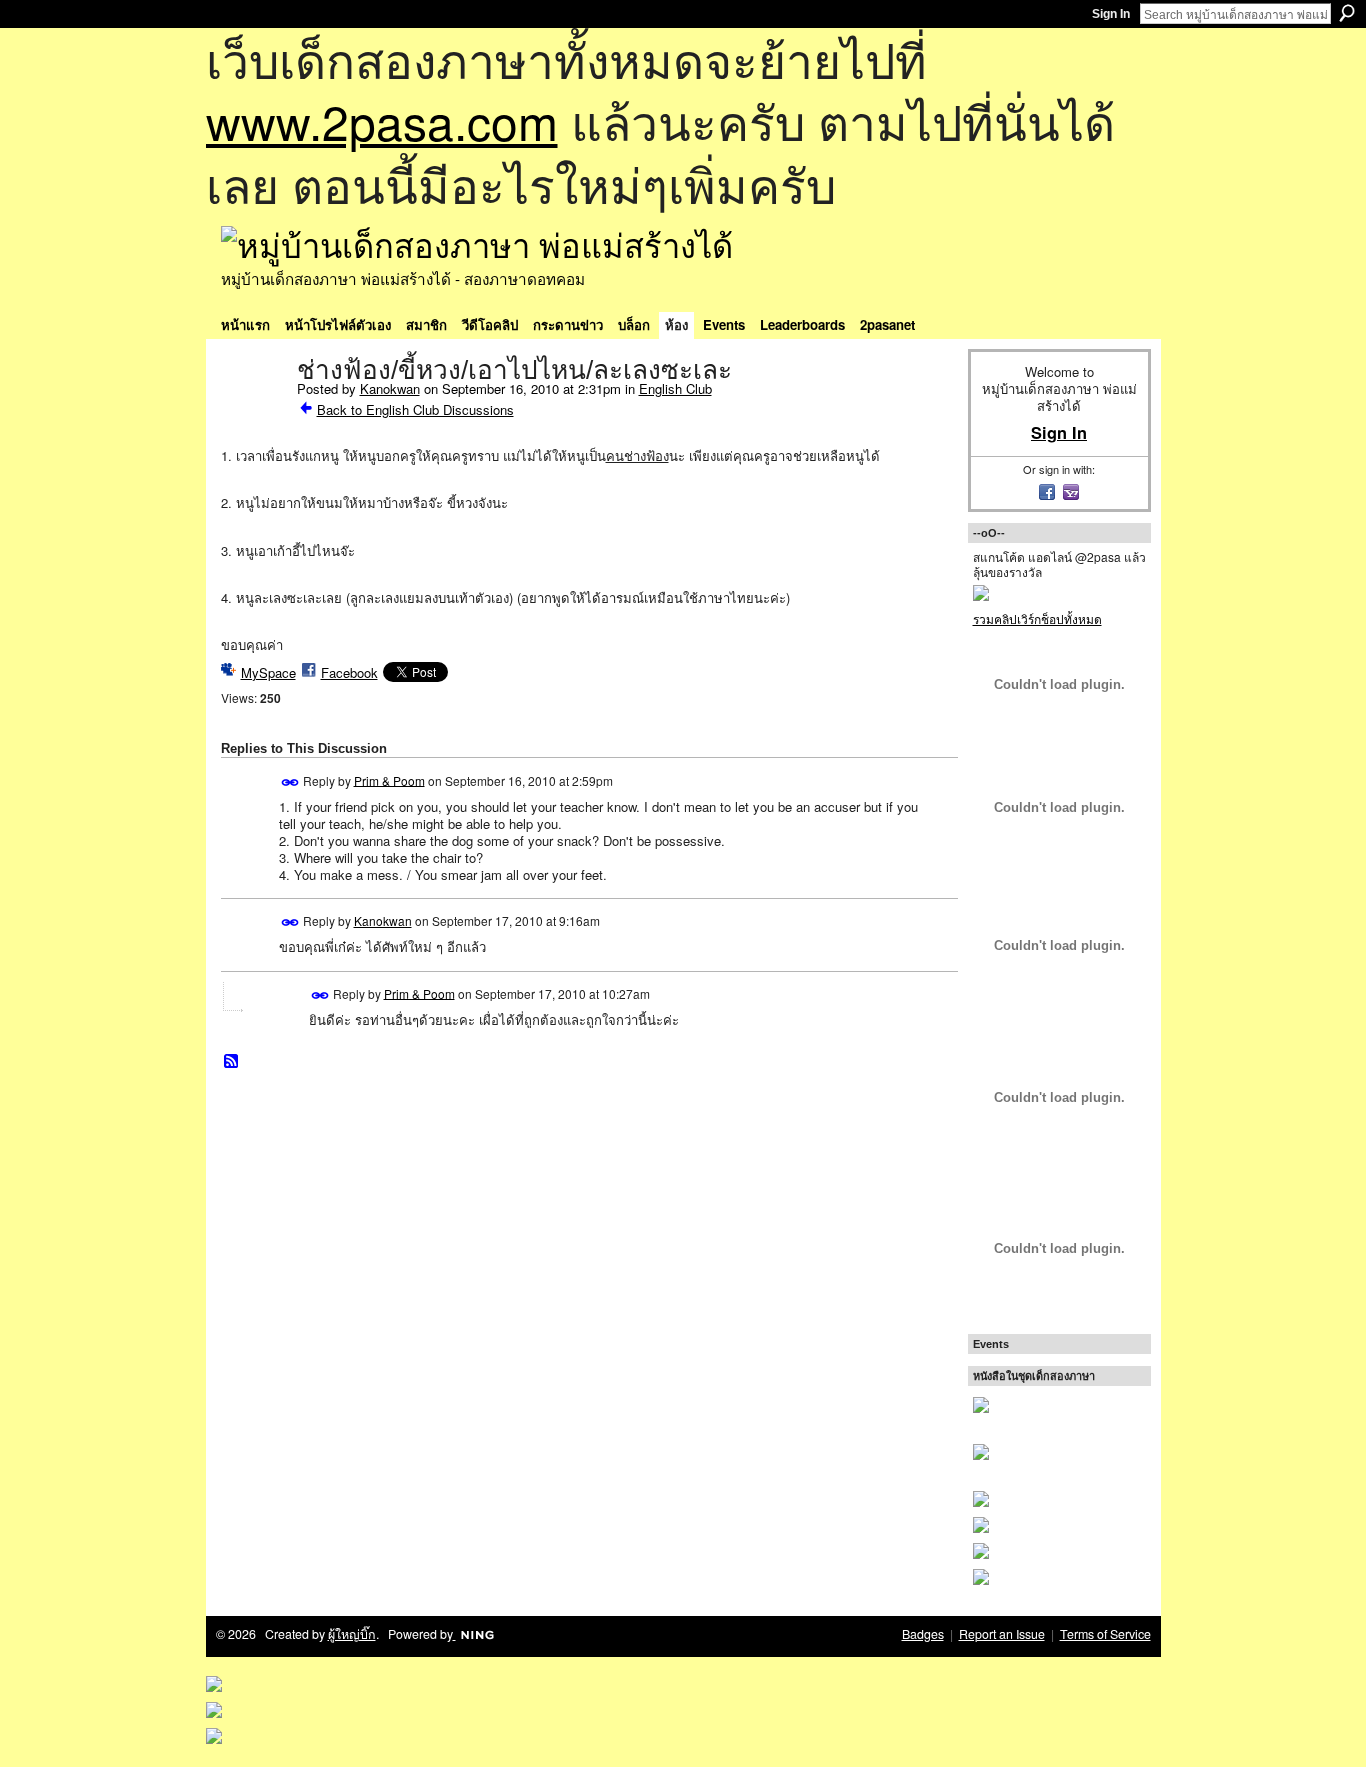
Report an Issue (1002, 1634)
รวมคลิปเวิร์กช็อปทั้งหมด (1037, 618)
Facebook (349, 672)
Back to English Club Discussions (415, 409)
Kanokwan (390, 388)
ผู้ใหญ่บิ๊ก (352, 1634)
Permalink (290, 782)
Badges (923, 1634)
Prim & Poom (389, 779)
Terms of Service (1105, 1634)
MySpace (268, 672)
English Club (675, 388)
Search (1347, 13)
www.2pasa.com (382, 120)
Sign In (1111, 14)
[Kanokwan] (253, 412)
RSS (232, 1062)
